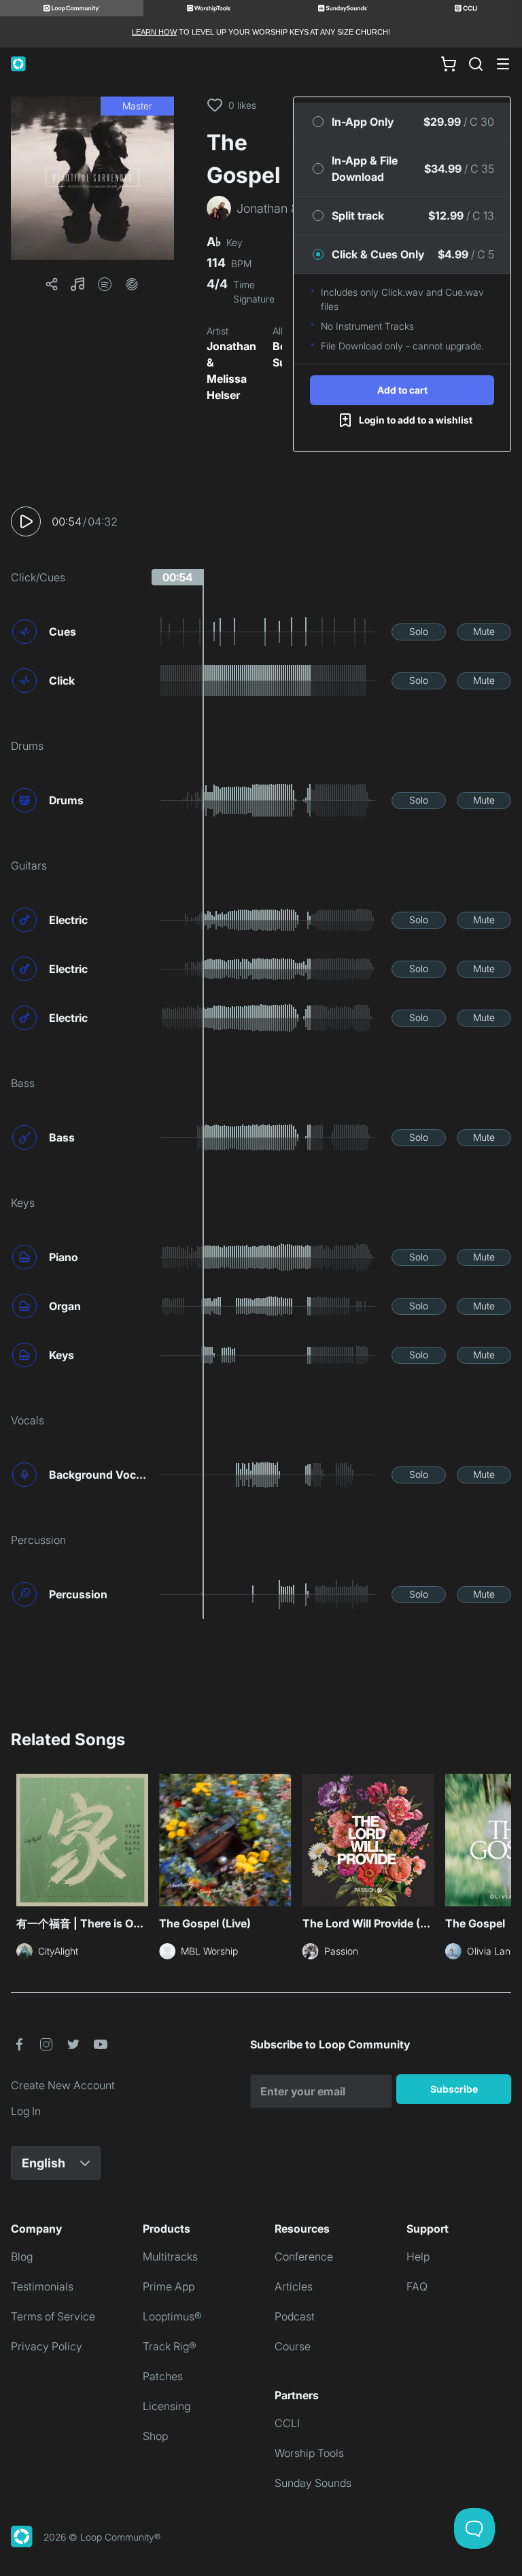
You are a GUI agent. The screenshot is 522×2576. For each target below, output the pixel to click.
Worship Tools (309, 2453)
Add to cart (402, 390)
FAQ (417, 2286)
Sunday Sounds (313, 2483)
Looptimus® (172, 2316)
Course (293, 2346)
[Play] (26, 521)
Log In (26, 2111)
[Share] (52, 284)
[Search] (476, 64)
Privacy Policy (47, 2346)
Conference (304, 2256)
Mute (484, 631)
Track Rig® (170, 2346)
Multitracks (170, 2256)
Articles (294, 2286)
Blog (22, 2256)
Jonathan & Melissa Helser (231, 371)
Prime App (169, 2286)
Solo (419, 631)
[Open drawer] (503, 64)
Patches (163, 2376)
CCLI (287, 2423)
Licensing (167, 2406)
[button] (92, 178)
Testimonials (42, 2286)
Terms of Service (53, 2316)
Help (418, 2256)
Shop (155, 2436)
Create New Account (63, 2085)
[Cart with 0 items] (449, 64)
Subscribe (454, 2089)
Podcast (295, 2316)
